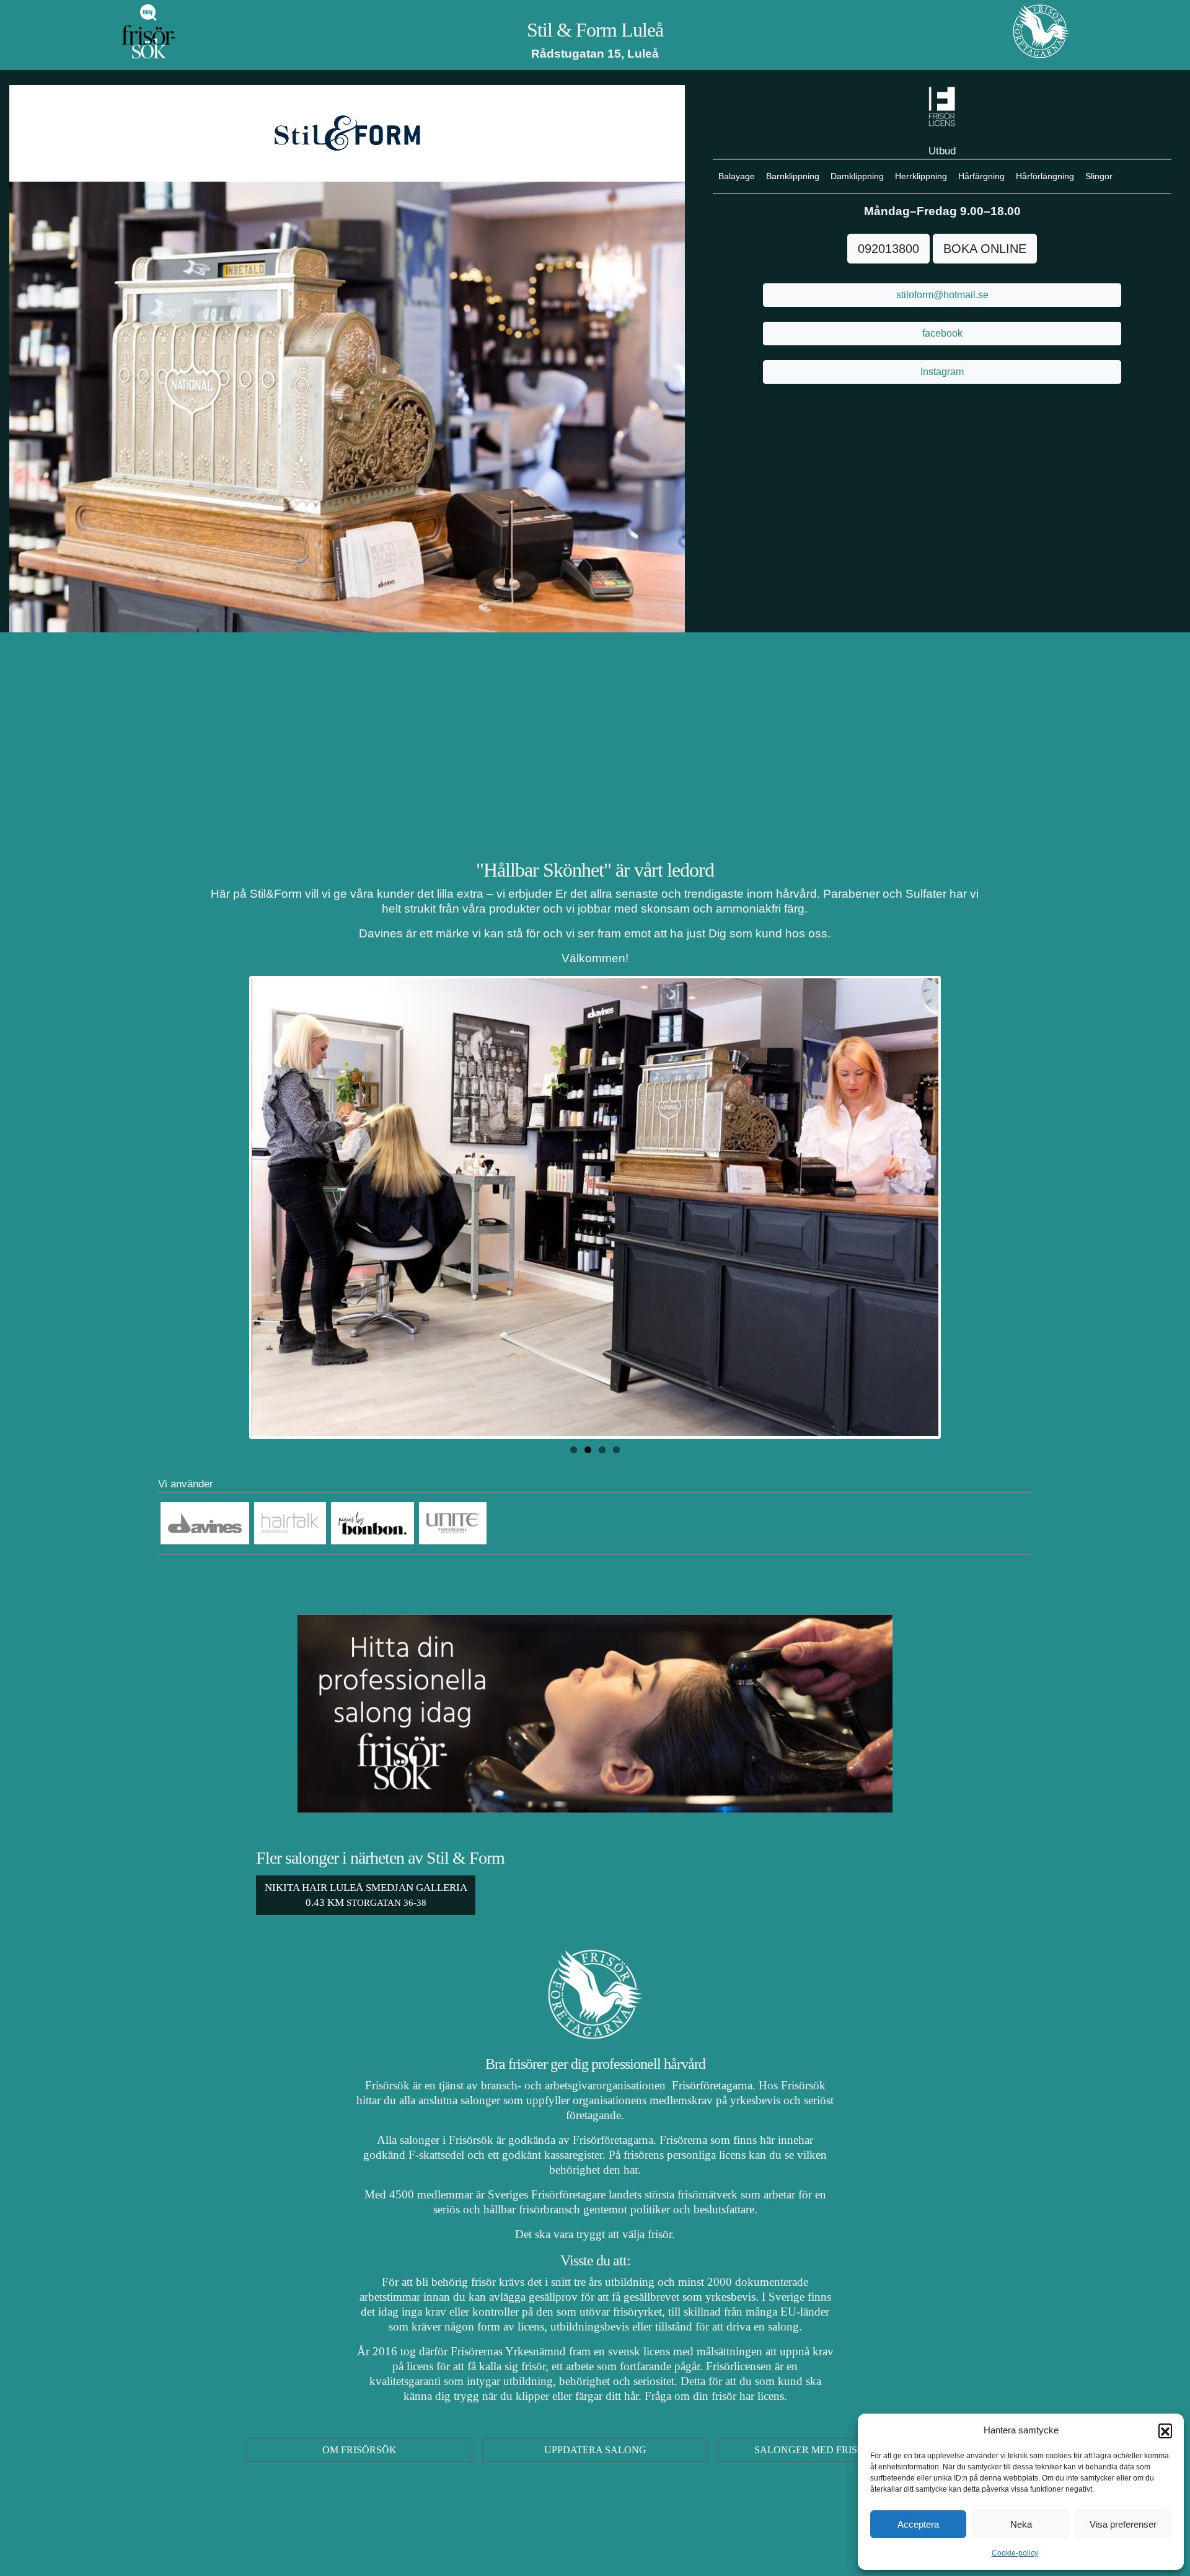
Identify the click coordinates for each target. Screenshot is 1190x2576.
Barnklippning (793, 176)
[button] (1165, 2430)
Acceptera (918, 2524)
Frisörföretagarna (711, 2085)
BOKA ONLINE (985, 249)
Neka (1021, 2524)
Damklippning (857, 176)
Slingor (1099, 176)
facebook (942, 333)
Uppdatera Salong (595, 2450)
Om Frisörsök (359, 2450)
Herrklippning (921, 176)
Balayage (737, 176)
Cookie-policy (1015, 2553)
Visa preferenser (1123, 2524)
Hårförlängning (1045, 176)
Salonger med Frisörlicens (831, 2450)
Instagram (942, 372)
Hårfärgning (981, 176)
